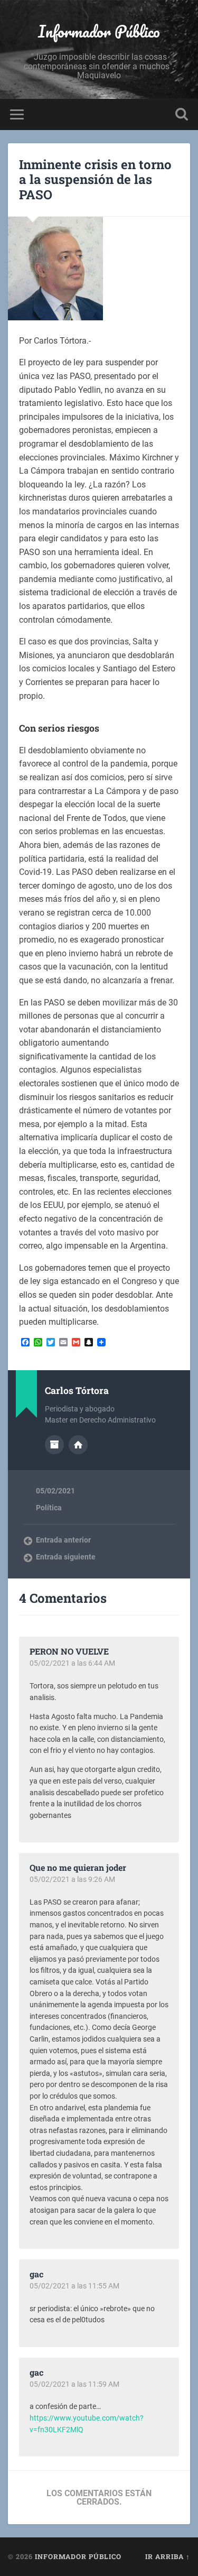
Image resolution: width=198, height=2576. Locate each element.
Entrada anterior (63, 1540)
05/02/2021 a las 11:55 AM (74, 2286)
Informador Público (99, 31)
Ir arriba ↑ (168, 2556)
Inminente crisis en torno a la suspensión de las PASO (95, 180)
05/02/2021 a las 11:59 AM (74, 2384)
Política (49, 1508)
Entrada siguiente (66, 1557)
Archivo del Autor (54, 1445)
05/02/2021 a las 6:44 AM (72, 1663)
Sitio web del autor (78, 1445)
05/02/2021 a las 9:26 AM (72, 1879)
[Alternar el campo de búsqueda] (182, 114)
